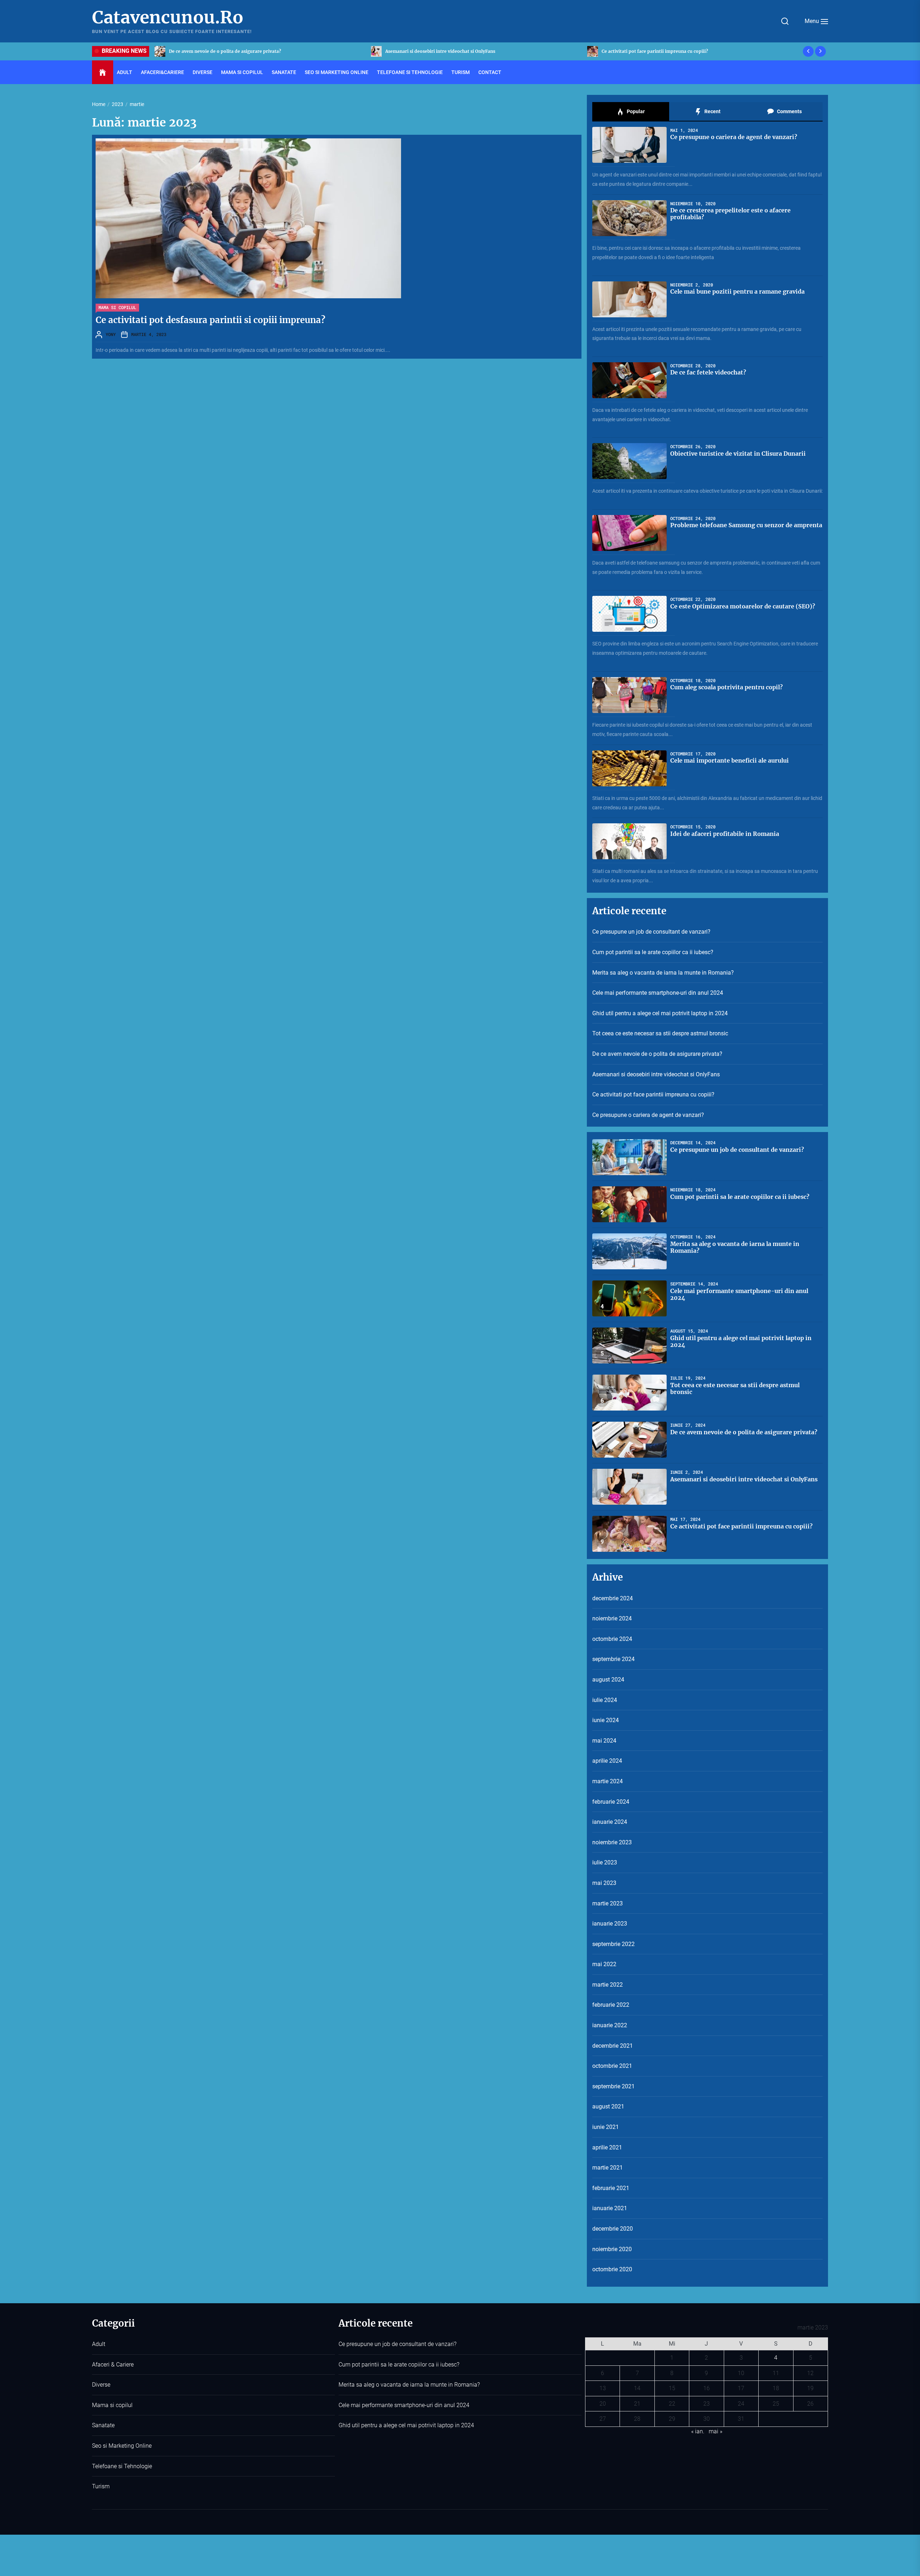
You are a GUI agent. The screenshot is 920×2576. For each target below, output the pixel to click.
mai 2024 (604, 1741)
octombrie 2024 (612, 1639)
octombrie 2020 (612, 2269)
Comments (789, 111)
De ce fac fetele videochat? (708, 372)
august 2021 (608, 2106)
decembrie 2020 (613, 2229)
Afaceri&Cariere (162, 72)
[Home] (103, 73)
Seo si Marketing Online (337, 72)
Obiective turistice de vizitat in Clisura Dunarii (738, 454)
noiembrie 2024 (612, 1618)
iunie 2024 (606, 1720)
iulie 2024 (605, 1700)
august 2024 (608, 1680)
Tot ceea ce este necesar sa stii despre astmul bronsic (660, 1033)
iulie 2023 (605, 1862)
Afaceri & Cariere (113, 2365)
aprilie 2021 (607, 2147)
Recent (712, 111)
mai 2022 (604, 1964)
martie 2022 (608, 1985)
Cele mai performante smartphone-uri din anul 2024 (658, 993)
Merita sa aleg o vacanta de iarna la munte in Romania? (663, 973)
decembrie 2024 (613, 1598)
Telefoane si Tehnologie (410, 72)
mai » (716, 2431)
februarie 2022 (611, 2005)
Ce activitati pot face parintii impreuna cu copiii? (222, 51)
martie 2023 (608, 1903)
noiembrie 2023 (612, 1842)
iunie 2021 (606, 2127)
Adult (125, 72)
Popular (635, 111)
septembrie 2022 (613, 1944)
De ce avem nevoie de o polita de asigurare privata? (657, 1054)
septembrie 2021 (613, 2086)
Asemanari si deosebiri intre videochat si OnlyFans (656, 1074)
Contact (490, 72)
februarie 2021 (611, 2188)
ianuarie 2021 (610, 2208)
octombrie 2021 (612, 2066)
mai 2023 (604, 1883)
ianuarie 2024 (610, 1822)
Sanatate (284, 72)
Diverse (203, 72)
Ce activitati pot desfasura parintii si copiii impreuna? (210, 320)
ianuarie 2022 (610, 2025)
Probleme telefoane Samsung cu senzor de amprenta (746, 525)
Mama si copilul (242, 72)
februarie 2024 (611, 1802)
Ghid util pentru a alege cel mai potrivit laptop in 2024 (660, 1013)
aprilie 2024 (607, 1761)
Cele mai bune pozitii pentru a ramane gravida (737, 291)
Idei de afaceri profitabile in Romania (725, 834)
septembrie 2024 (613, 1659)
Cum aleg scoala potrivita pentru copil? (726, 687)
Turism (461, 72)
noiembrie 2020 (612, 2249)
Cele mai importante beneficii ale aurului (730, 760)
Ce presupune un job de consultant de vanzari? (653, 51)
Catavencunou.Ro (168, 18)
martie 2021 (608, 2168)
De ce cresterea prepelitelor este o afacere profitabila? (730, 214)
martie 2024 (608, 1781)
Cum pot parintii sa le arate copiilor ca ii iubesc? (653, 952)
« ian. (698, 2431)
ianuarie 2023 (610, 1924)
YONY (111, 334)
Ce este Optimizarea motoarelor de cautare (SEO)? (743, 606)
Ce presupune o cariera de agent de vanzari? (434, 51)
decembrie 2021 (613, 2046)
